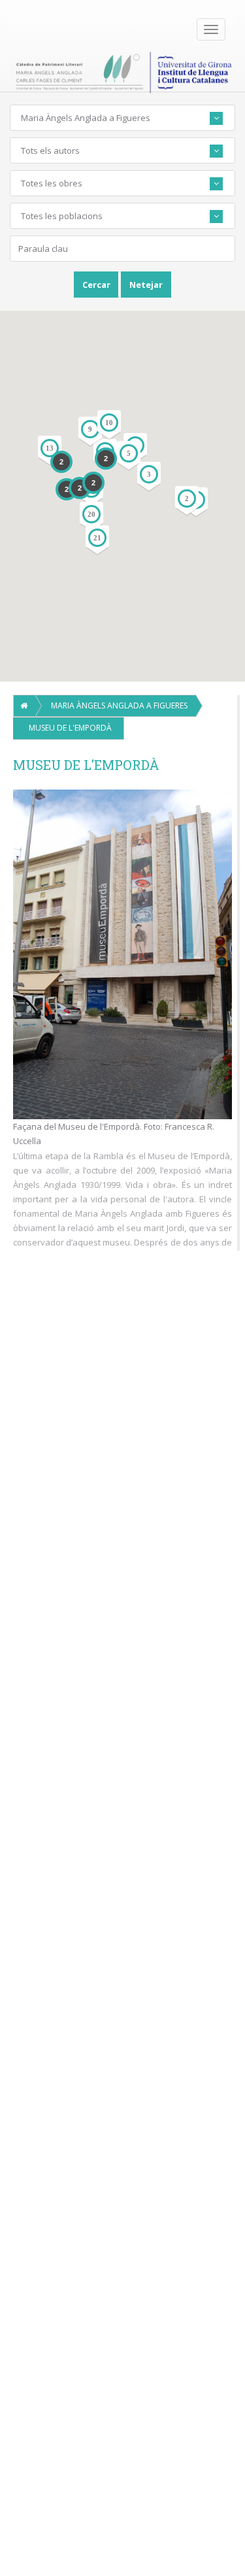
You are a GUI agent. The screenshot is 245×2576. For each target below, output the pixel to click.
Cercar (96, 285)
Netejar (146, 285)
